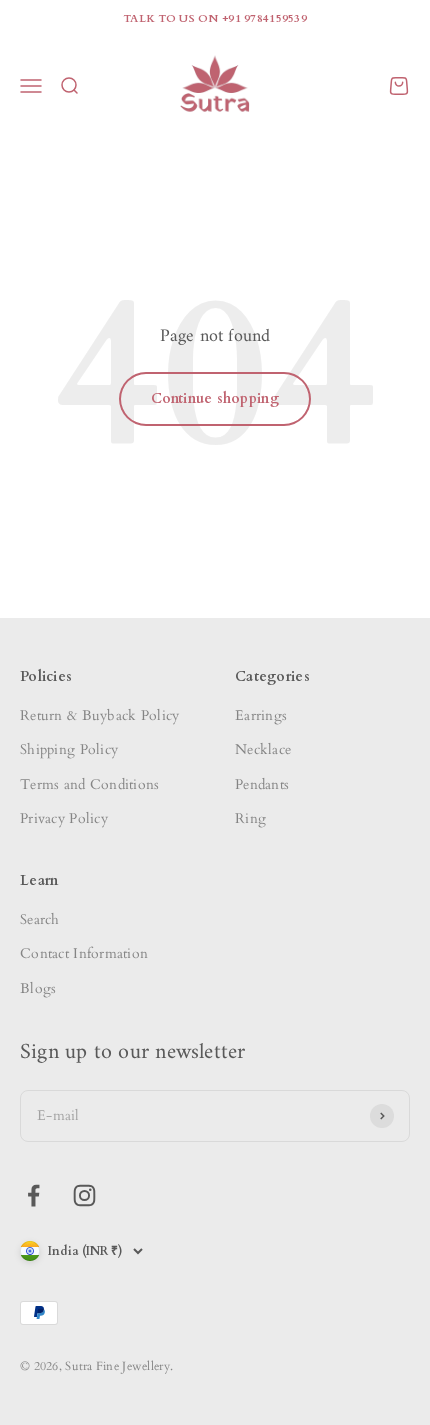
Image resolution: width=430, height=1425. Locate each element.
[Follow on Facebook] (33, 1195)
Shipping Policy (69, 749)
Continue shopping (215, 398)
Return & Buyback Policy (99, 715)
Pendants (262, 784)
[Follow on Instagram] (84, 1195)
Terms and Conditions (90, 784)
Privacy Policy (64, 818)
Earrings (261, 715)
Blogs (38, 988)
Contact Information (84, 953)
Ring (250, 818)
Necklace (263, 749)
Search (40, 919)
